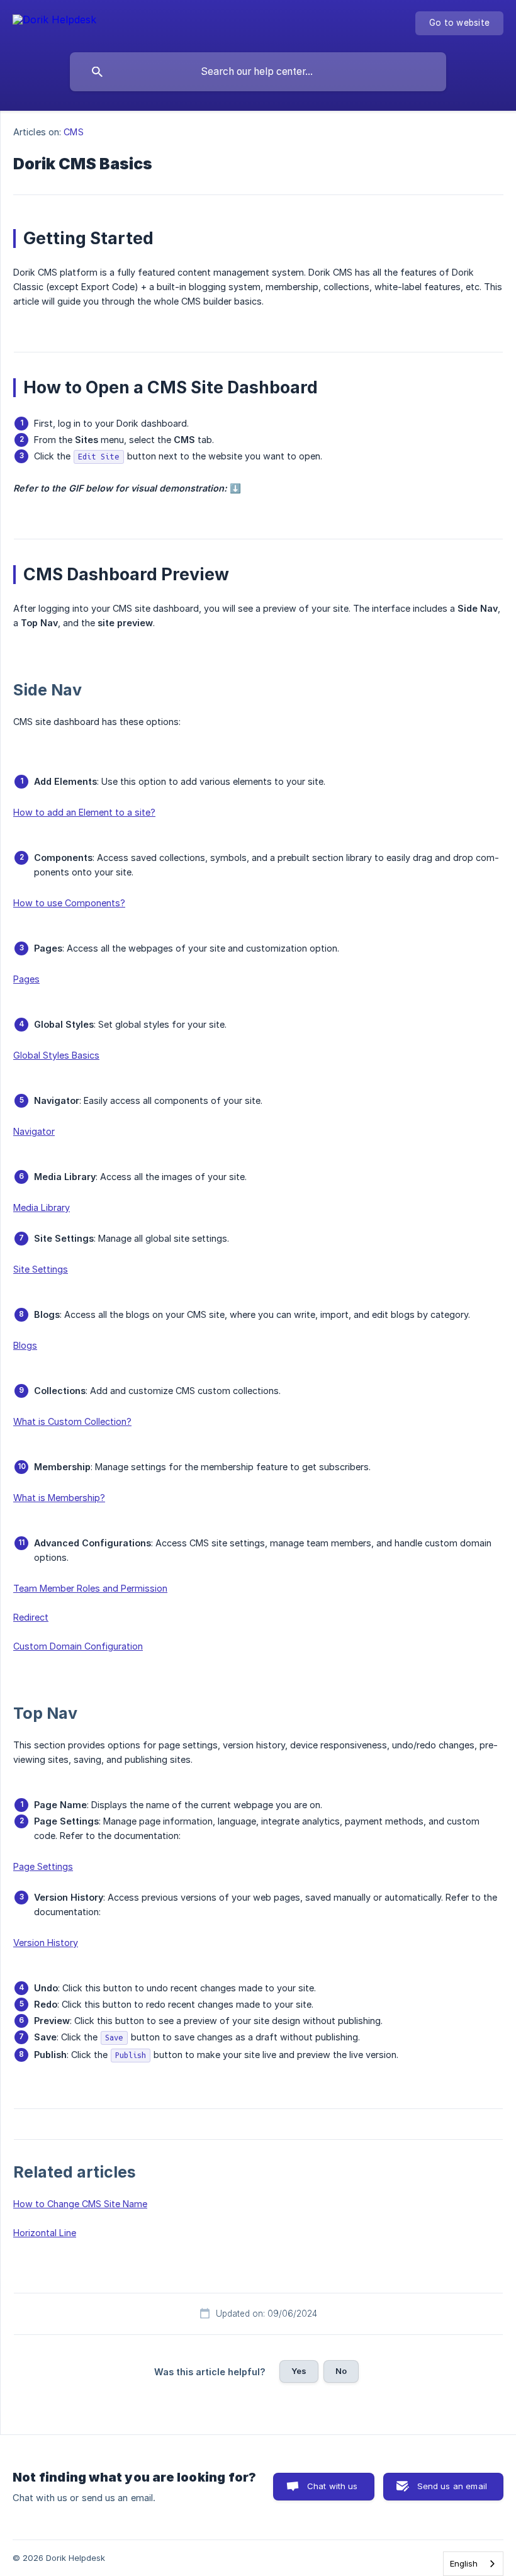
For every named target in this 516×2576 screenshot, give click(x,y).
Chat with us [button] (333, 2486)
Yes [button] (299, 2371)
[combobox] (473, 2564)
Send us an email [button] (452, 2486)
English (464, 2563)
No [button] (341, 2371)
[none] (54, 22)
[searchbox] (258, 72)
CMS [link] (73, 132)
